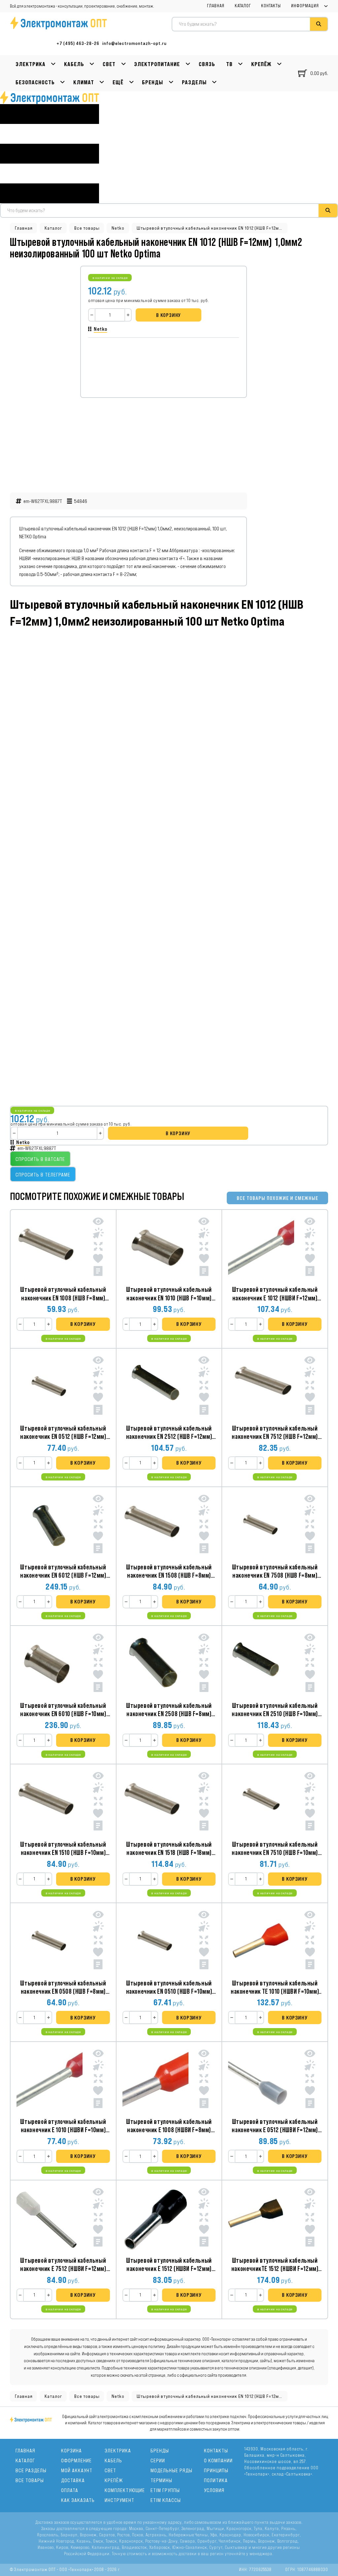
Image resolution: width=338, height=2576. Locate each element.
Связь (207, 64)
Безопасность (35, 82)
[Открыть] (50, 154)
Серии (158, 2461)
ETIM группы (165, 2490)
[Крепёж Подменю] (279, 64)
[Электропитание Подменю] (188, 64)
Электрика (31, 64)
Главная (216, 6)
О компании (218, 2461)
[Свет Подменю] (124, 64)
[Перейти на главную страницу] (50, 98)
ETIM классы (166, 2500)
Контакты (271, 6)
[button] (83, 1324)
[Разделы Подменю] (214, 82)
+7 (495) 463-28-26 (78, 43)
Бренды (152, 82)
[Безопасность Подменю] (63, 82)
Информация (305, 6)
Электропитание (157, 64)
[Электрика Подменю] (53, 64)
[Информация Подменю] (326, 6)
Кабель (74, 64)
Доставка (73, 2480)
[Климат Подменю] (102, 82)
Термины (161, 2480)
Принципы (216, 2470)
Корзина (71, 2451)
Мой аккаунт (77, 2470)
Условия (214, 2490)
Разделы (194, 82)
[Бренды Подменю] (171, 82)
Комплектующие (125, 2490)
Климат (84, 82)
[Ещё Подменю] (132, 82)
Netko (118, 228)
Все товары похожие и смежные (277, 1198)
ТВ (229, 64)
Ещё (118, 82)
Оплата (70, 2490)
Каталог (243, 6)
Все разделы (31, 2470)
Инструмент (119, 2500)
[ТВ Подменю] (240, 64)
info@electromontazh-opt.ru (135, 43)
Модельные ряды (171, 2470)
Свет (109, 64)
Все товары (87, 228)
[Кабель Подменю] (92, 64)
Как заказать (78, 2500)
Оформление (76, 2461)
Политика (216, 2480)
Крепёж (261, 64)
